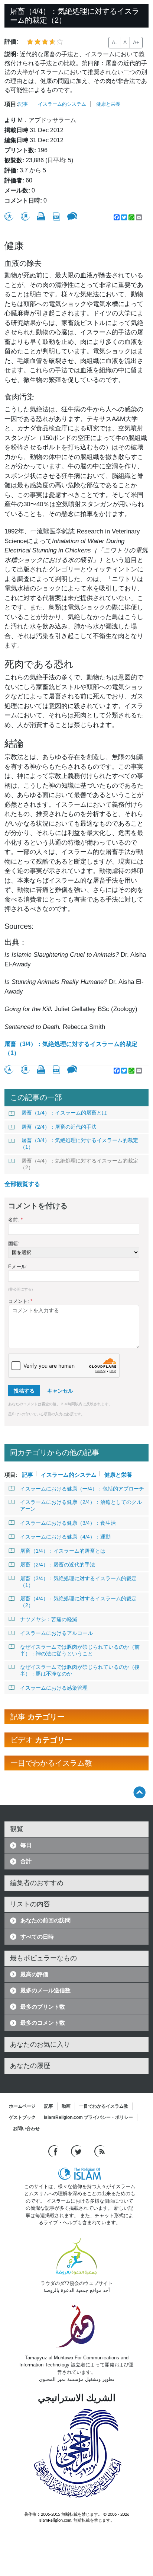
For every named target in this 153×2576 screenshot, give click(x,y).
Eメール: (18, 1267)
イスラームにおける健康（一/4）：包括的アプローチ (82, 1489)
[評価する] (9, 216)
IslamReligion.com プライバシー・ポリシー (88, 2117)
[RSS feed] (100, 2151)
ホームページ (22, 2106)
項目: (11, 104)
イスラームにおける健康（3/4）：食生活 (68, 1523)
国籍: (14, 1244)
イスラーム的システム (62, 104)
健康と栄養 (108, 104)
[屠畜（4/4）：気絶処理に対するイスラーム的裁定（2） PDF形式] (56, 216)
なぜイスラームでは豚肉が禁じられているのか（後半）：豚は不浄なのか (80, 1670)
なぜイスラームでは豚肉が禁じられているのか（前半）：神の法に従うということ (80, 1650)
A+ (136, 42)
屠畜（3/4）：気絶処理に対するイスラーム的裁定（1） (71, 1048)
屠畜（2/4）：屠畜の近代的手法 (59, 1127)
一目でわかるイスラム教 (104, 2106)
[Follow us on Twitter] (77, 2151)
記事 (23, 104)
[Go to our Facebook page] (54, 2151)
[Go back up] (139, 1792)
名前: (15, 1220)
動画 (66, 2106)
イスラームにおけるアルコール (56, 1633)
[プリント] (41, 216)
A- (114, 42)
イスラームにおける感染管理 (54, 1688)
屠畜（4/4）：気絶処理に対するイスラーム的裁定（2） (79, 1164)
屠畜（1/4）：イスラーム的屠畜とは (64, 1113)
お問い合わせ (26, 2129)
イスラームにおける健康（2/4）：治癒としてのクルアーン (81, 1505)
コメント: (20, 1301)
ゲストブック (22, 2117)
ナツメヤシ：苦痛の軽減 (49, 1619)
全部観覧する (22, 1184)
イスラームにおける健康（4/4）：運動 (65, 1537)
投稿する (24, 1391)
